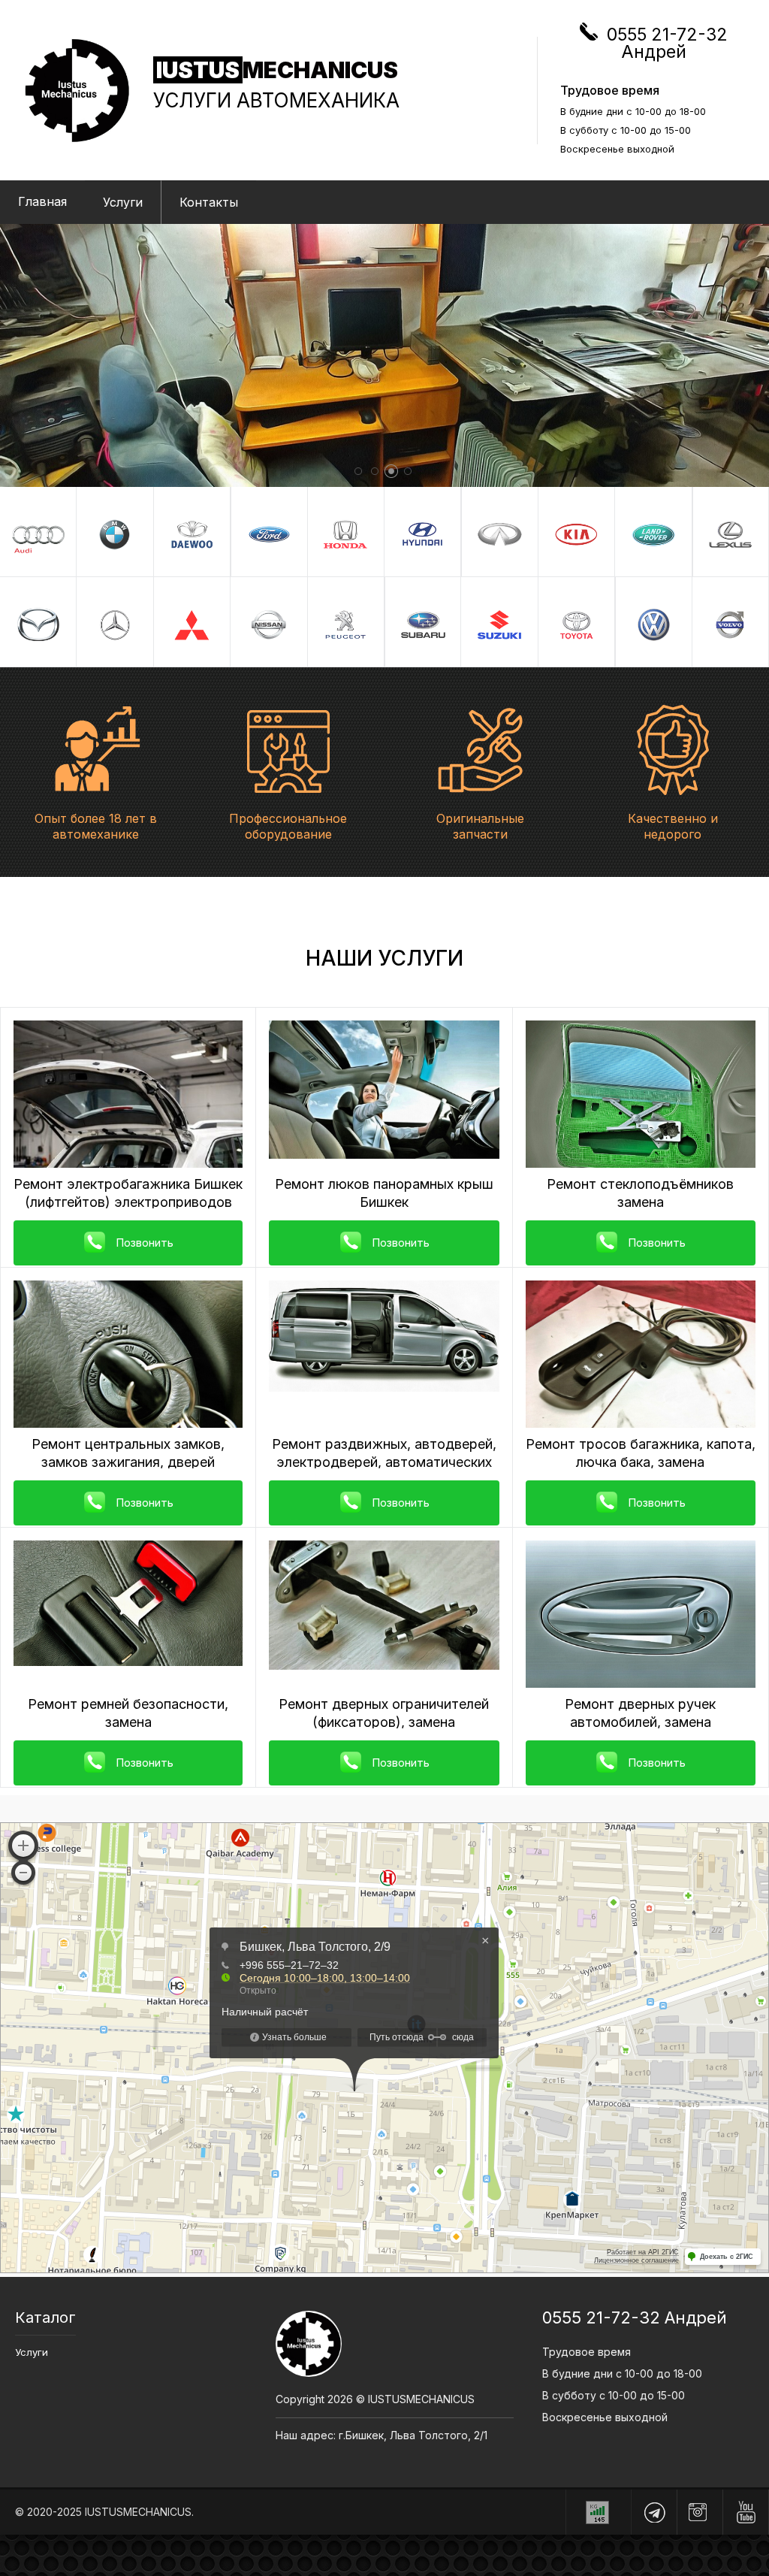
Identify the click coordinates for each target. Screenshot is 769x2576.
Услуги (123, 202)
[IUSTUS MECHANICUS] (88, 91)
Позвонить (145, 1243)
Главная (42, 201)
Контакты (209, 202)
